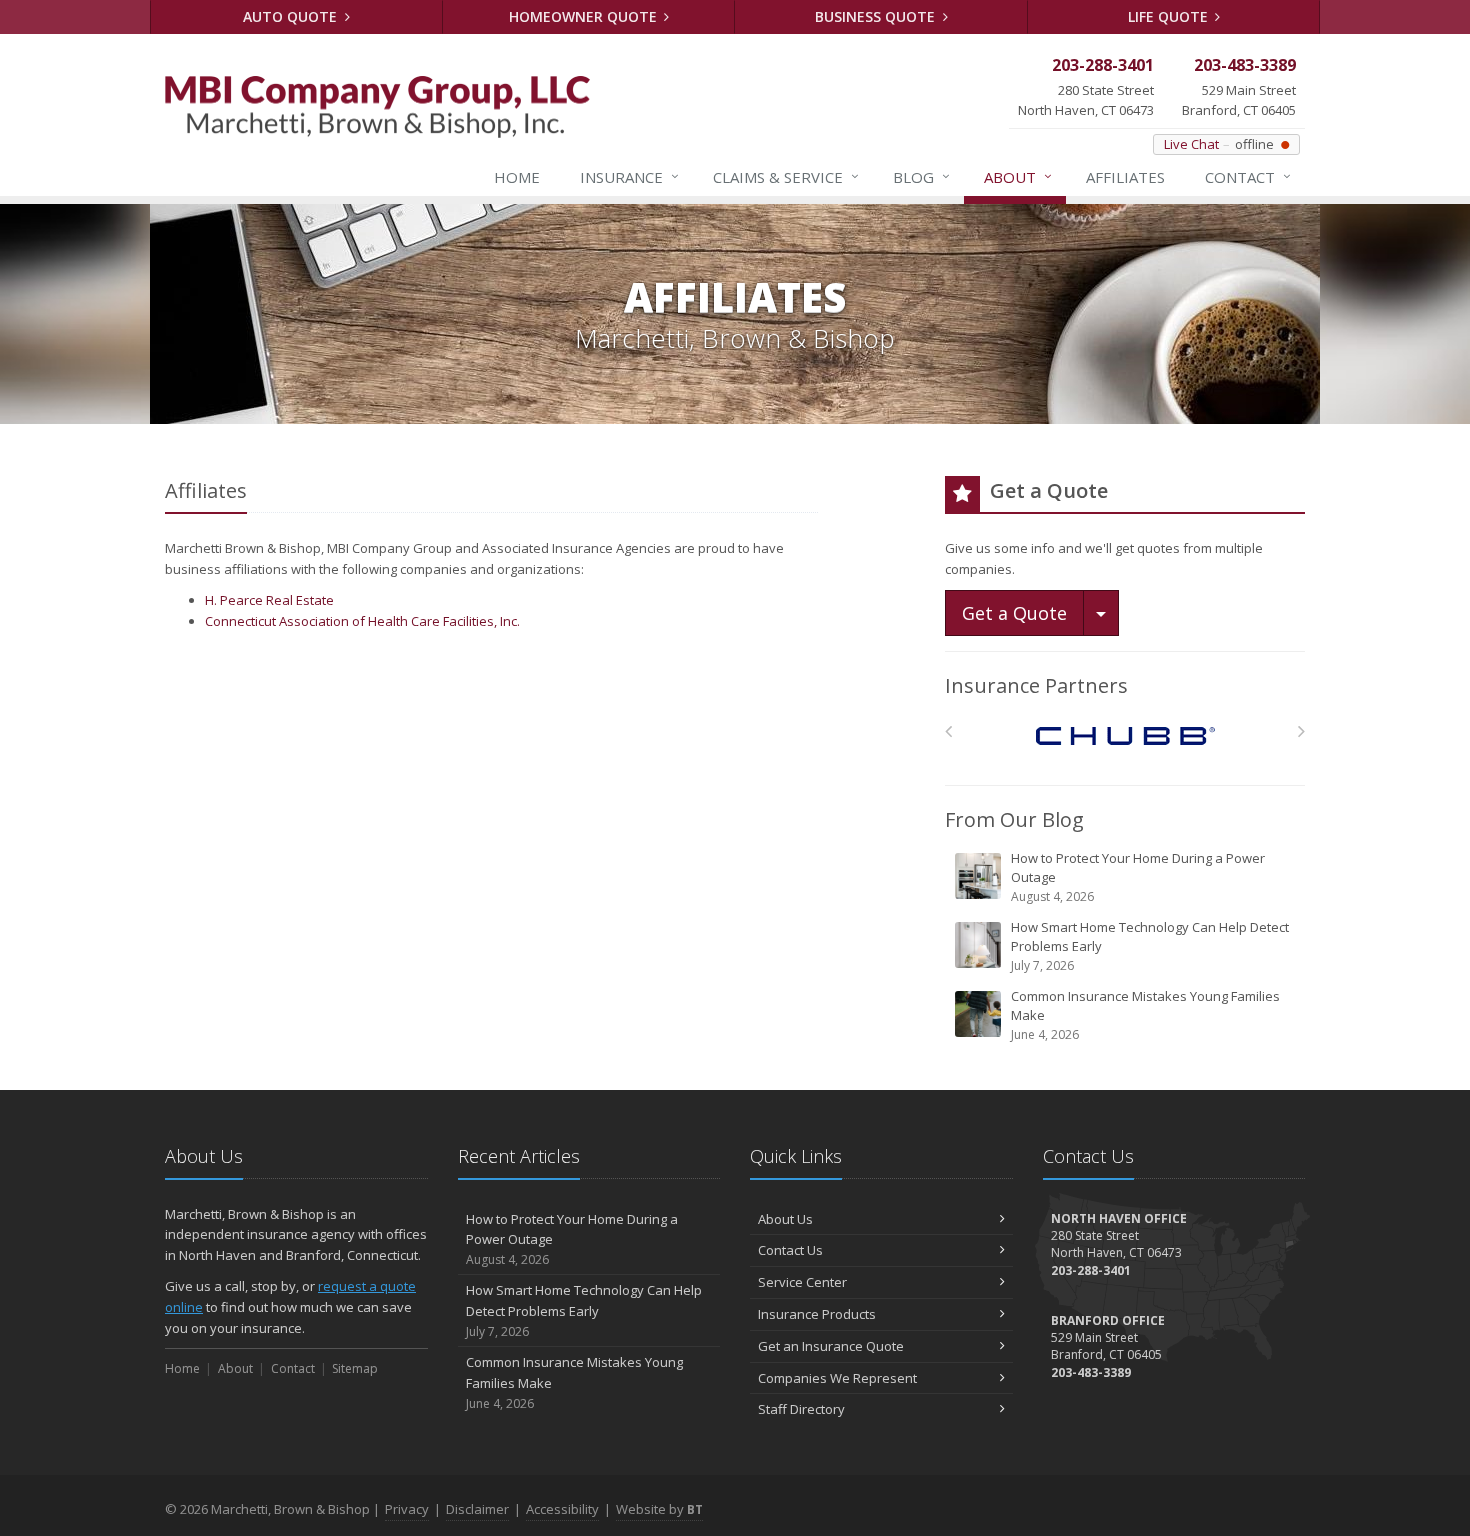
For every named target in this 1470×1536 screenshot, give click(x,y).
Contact (1248, 176)
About (1018, 176)
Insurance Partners (1036, 685)
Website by (659, 1509)
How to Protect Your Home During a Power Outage (1138, 877)
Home (517, 177)
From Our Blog (1014, 819)
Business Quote (877, 16)
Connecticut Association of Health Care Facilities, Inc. (362, 621)
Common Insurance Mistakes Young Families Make (1145, 1015)
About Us (785, 1219)
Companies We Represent (837, 1378)
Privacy (407, 1509)
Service (786, 176)
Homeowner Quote (585, 16)
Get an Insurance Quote (831, 1346)
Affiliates (1125, 177)
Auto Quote (292, 16)
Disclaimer (477, 1509)
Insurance (629, 176)
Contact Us (790, 1250)
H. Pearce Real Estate (269, 600)
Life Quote (1170, 16)
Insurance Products (817, 1314)
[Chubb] (1125, 736)
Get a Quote (1014, 613)
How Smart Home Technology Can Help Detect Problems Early (1150, 946)
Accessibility (562, 1509)
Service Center (802, 1282)
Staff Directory (801, 1409)
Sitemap (355, 1368)
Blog (921, 176)
